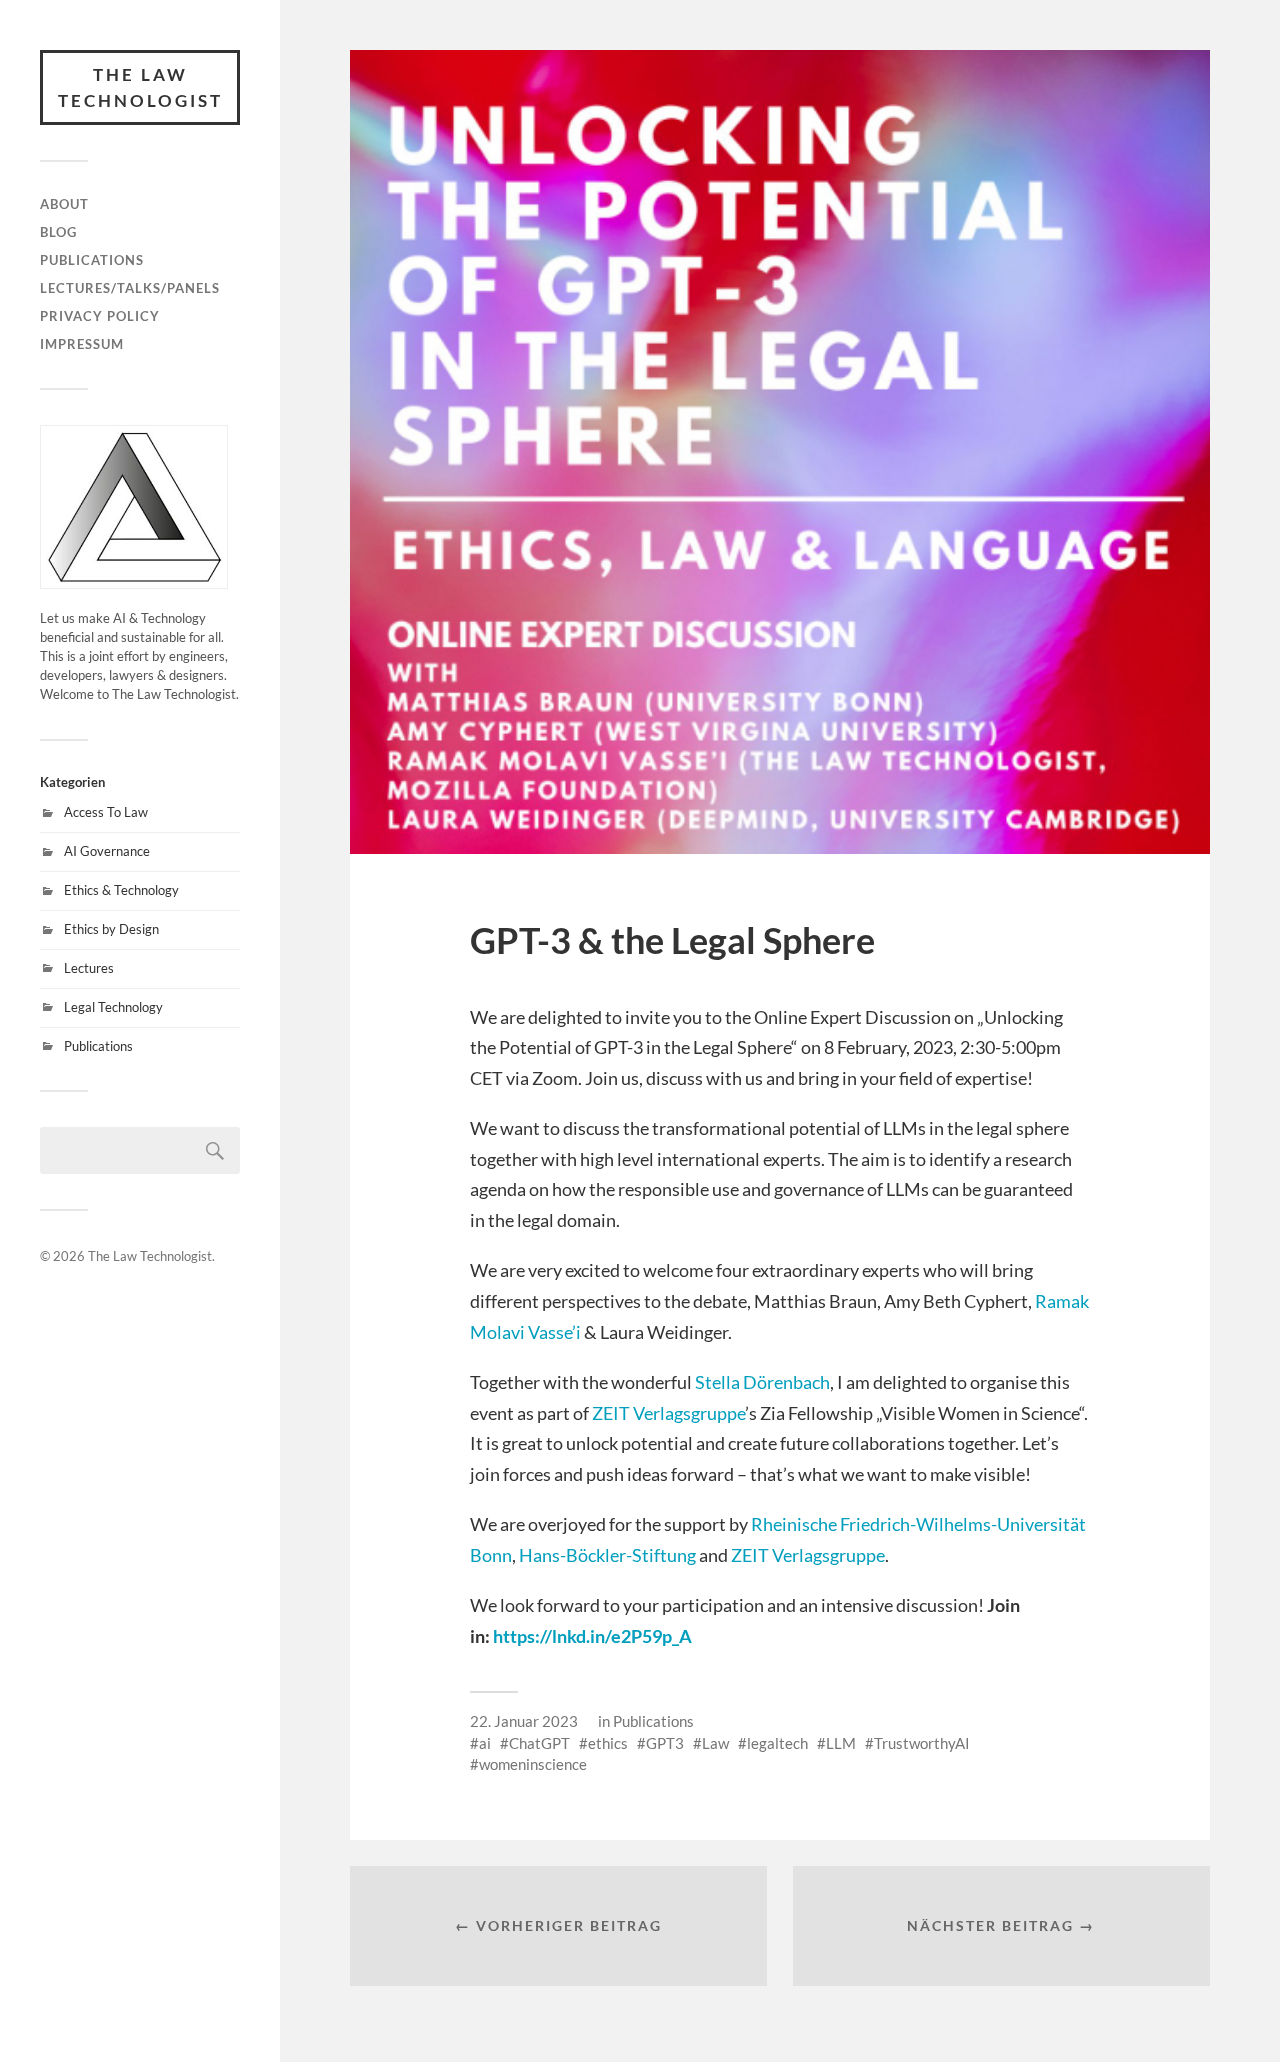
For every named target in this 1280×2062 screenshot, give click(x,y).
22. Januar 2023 (524, 1721)
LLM (841, 1743)
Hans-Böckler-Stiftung (607, 1555)
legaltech (777, 1743)
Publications (92, 260)
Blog (58, 232)
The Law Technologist (140, 87)
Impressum (82, 344)
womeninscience (533, 1764)
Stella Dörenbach (762, 1382)
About (64, 204)
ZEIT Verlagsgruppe (668, 1413)
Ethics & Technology (121, 890)
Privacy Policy (100, 316)
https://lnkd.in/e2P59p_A (592, 1636)
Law (715, 1743)
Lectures (89, 968)
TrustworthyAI (922, 1743)
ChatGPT (539, 1743)
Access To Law (106, 812)
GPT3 (665, 1743)
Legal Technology (113, 1007)
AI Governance (107, 851)
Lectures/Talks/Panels (130, 288)
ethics (608, 1743)
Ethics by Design (111, 929)
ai (485, 1743)
